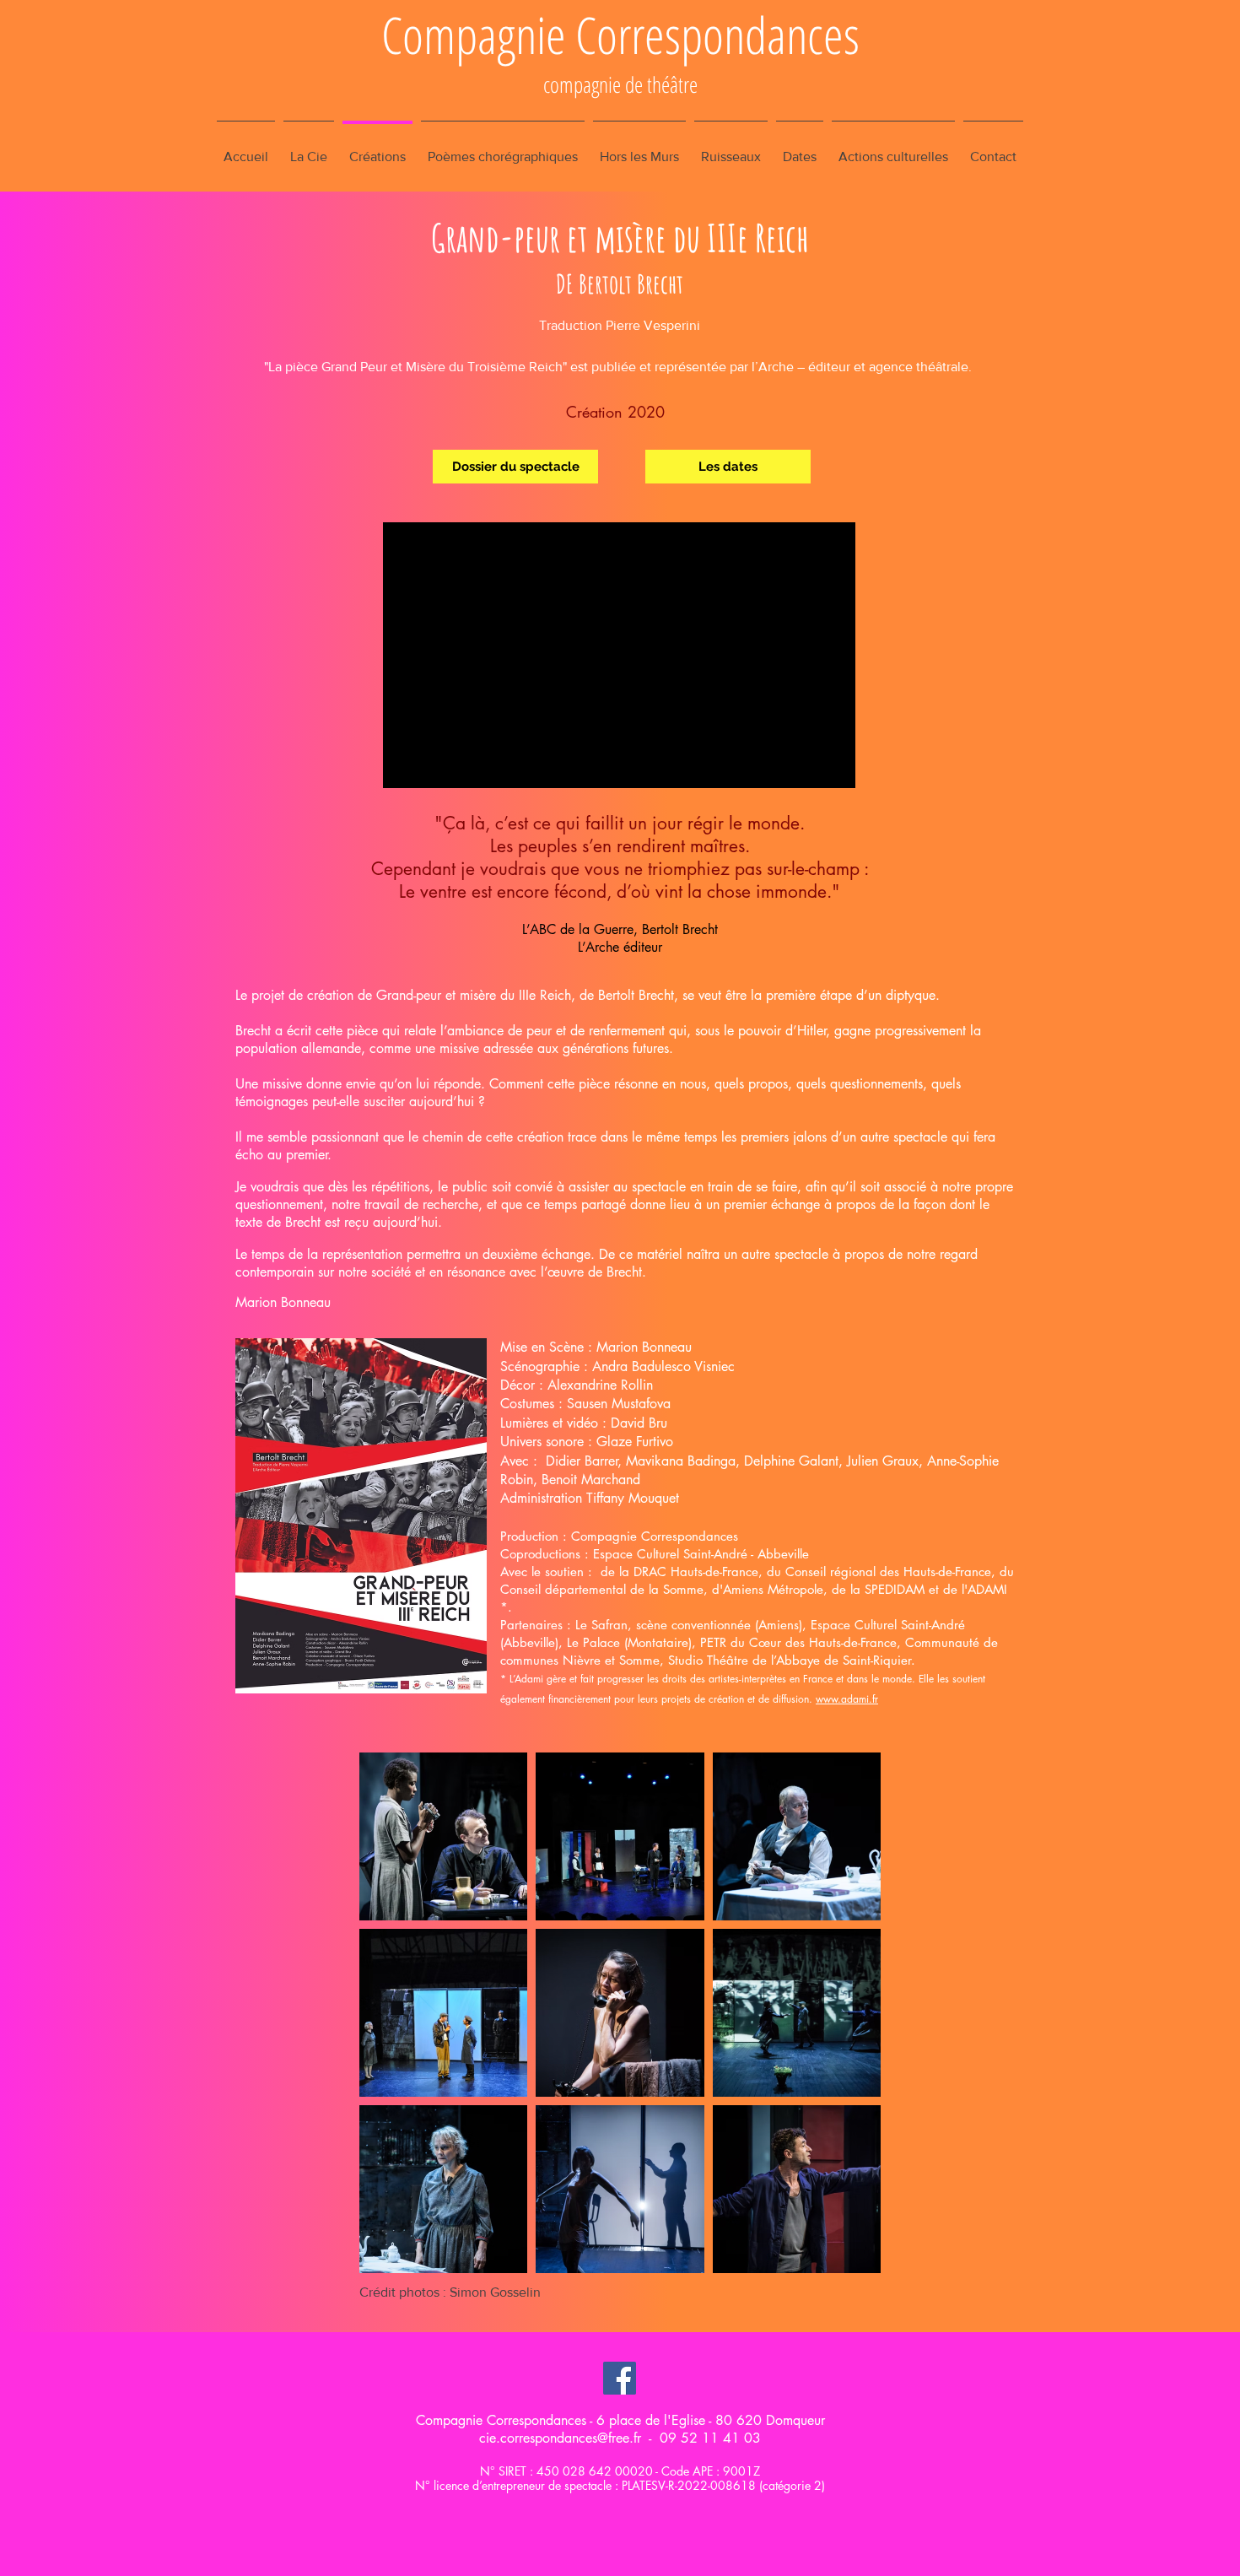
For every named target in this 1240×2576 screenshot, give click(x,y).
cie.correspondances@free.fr (560, 2438)
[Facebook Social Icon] (620, 2378)
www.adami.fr (847, 1699)
